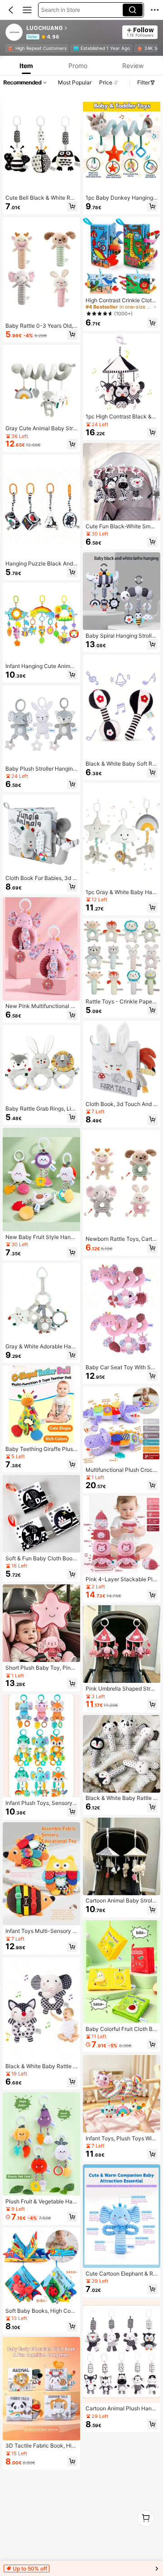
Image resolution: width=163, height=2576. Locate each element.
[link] (14, 33)
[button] (11, 10)
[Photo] (10, 48)
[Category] (27, 10)
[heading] (72, 28)
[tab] (25, 66)
